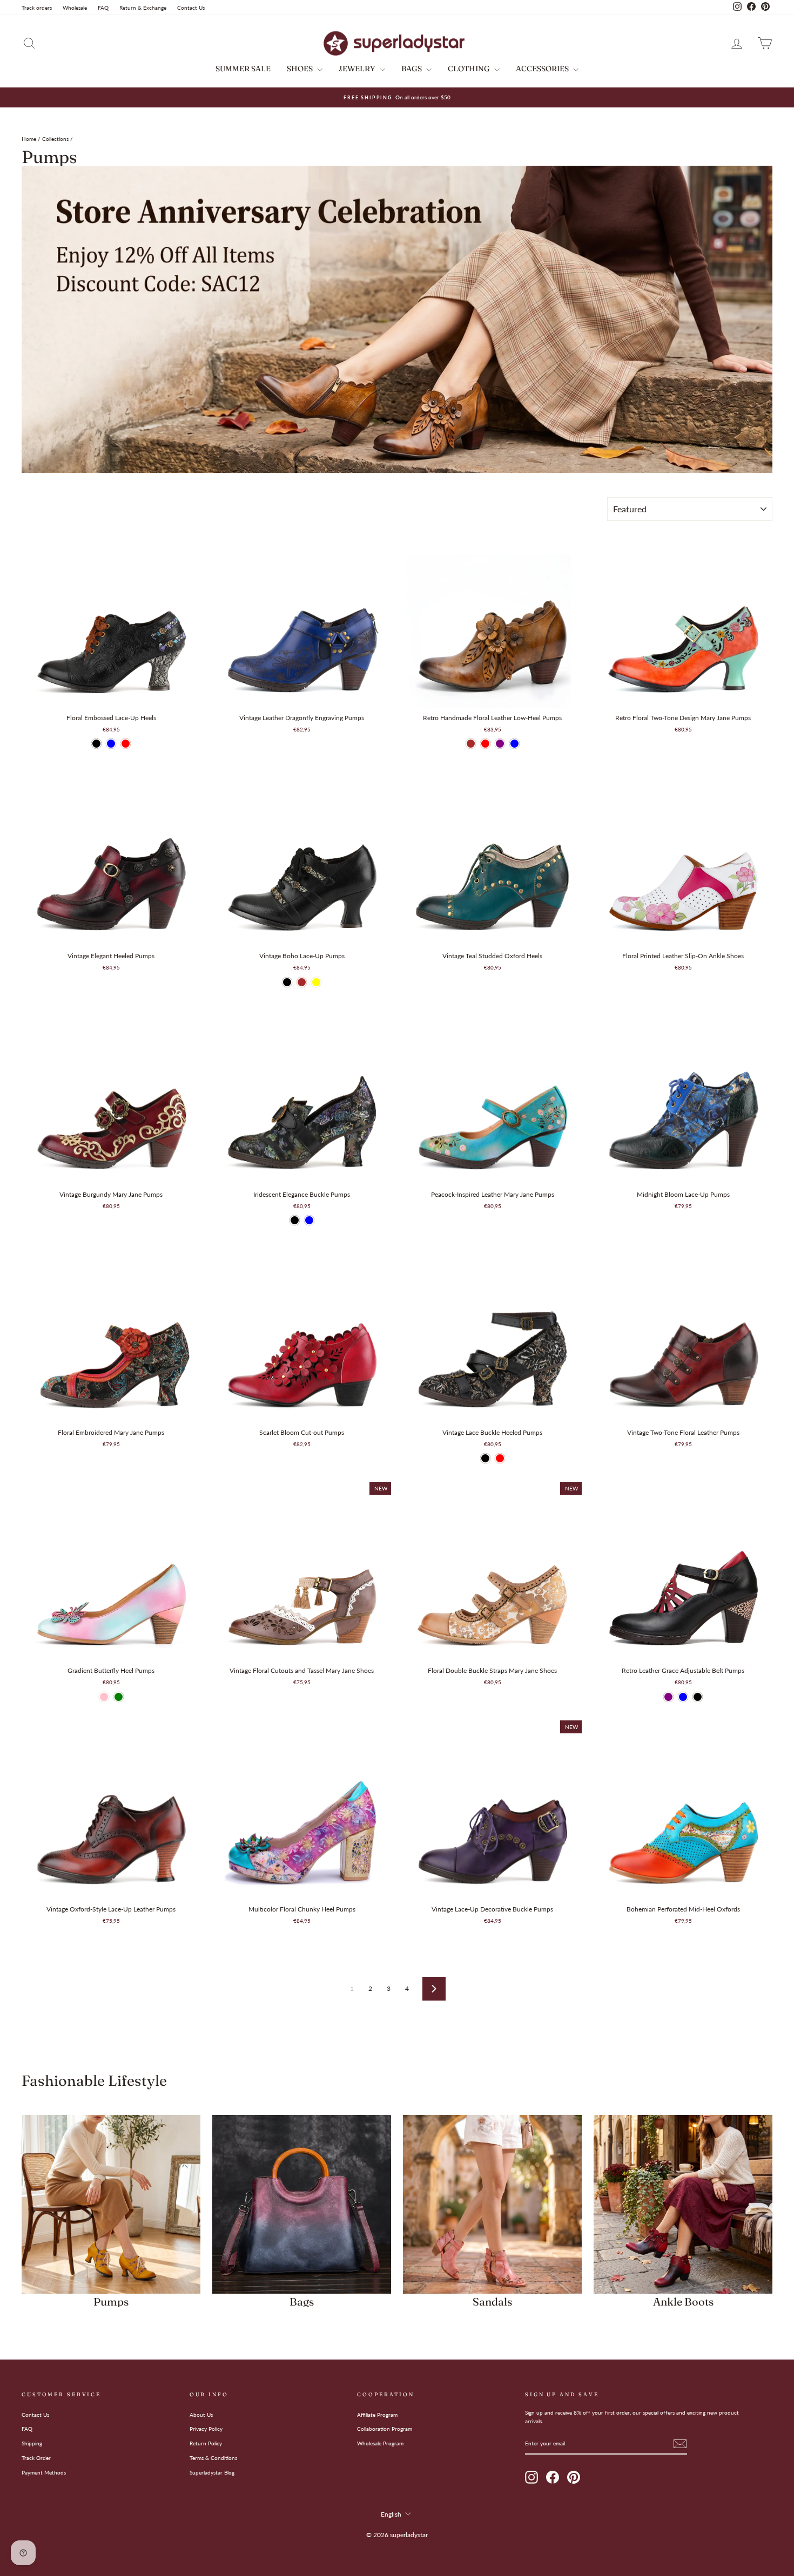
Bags (412, 69)
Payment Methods (44, 2472)
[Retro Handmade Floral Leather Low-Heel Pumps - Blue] (514, 744)
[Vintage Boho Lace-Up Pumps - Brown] (302, 982)
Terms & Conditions (213, 2458)
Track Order (36, 2458)
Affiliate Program (377, 2415)
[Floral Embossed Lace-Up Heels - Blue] (111, 744)
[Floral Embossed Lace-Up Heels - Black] (96, 744)
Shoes (301, 69)
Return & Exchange (143, 8)
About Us (201, 2415)
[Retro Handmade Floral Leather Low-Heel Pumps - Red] (485, 744)
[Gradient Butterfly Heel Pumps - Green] (119, 1697)
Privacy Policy (206, 2429)
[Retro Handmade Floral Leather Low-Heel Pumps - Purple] (500, 744)
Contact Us (191, 8)
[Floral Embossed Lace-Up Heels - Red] (126, 744)
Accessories (543, 69)
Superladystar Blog (212, 2472)
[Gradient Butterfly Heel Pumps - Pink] (104, 1697)
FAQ (103, 8)
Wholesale (75, 8)
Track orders (37, 8)
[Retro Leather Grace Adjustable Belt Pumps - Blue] (683, 1697)
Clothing (470, 69)
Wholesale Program (380, 2443)
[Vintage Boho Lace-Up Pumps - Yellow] (316, 982)
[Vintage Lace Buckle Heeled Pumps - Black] (485, 1458)
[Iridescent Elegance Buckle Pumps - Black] (295, 1220)
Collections (55, 139)
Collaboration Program (385, 2429)
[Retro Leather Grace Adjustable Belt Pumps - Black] (698, 1697)
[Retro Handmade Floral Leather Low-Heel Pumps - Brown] (471, 744)
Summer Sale (243, 69)
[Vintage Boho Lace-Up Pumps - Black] (287, 982)
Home (29, 139)
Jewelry (358, 69)
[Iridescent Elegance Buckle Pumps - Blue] (309, 1220)
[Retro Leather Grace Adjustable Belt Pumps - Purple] (668, 1697)
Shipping (32, 2443)
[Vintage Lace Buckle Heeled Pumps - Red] (500, 1458)
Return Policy (206, 2443)
